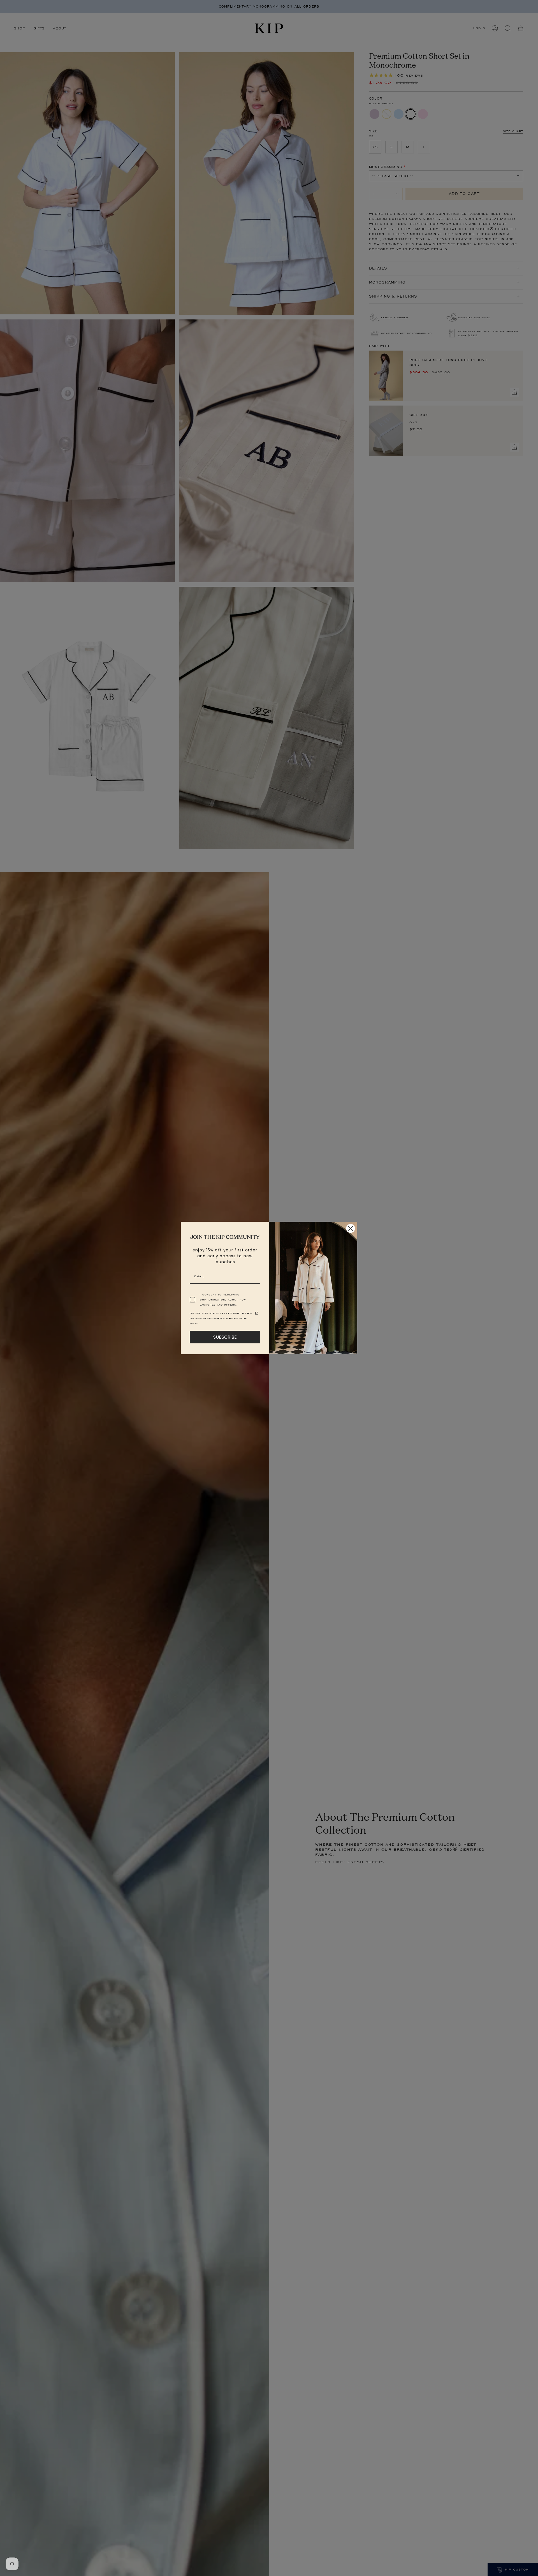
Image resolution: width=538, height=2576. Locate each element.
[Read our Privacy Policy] (257, 1313)
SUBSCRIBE (225, 1337)
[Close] (351, 1228)
